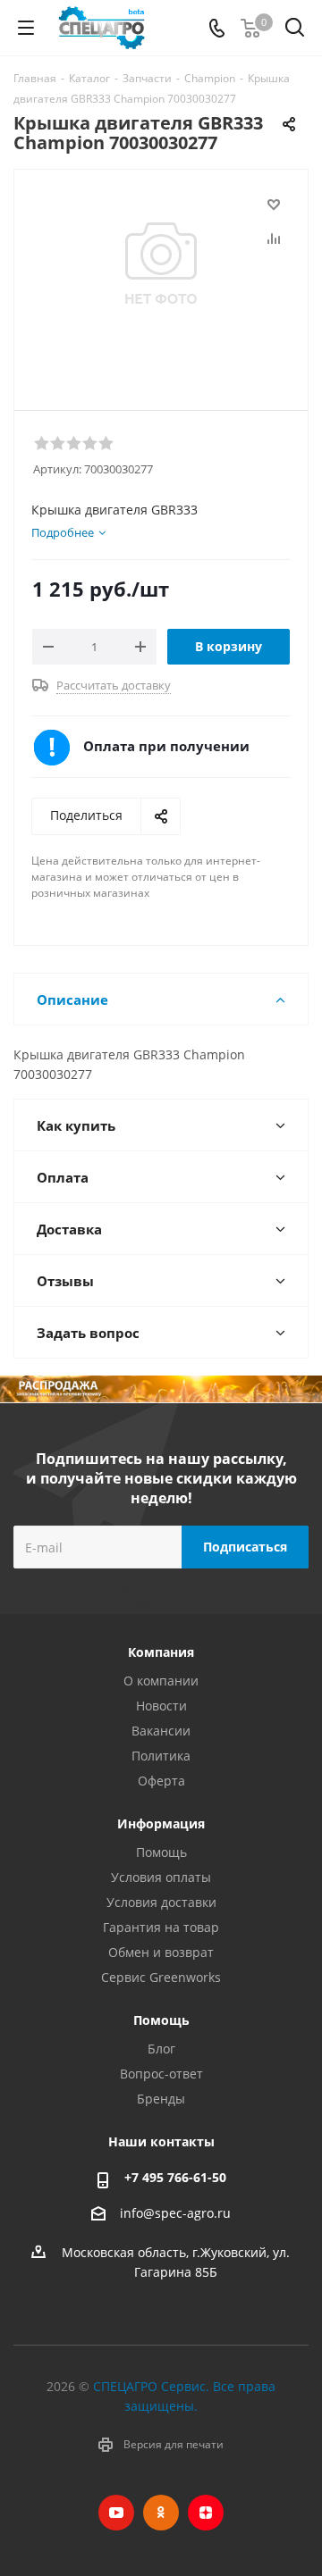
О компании (161, 1681)
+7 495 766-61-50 (175, 2177)
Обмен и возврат (161, 1952)
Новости (161, 1706)
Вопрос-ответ (161, 2074)
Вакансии (161, 1731)
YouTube (116, 2513)
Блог (161, 2049)
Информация (161, 1823)
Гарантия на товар (161, 1927)
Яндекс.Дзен (206, 2513)
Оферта (161, 1781)
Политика (161, 1756)
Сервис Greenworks (161, 1977)
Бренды (161, 2099)
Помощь (161, 1852)
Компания (161, 1652)
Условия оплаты (161, 1877)
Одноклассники (161, 2513)
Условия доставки (161, 1902)
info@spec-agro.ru (175, 2213)
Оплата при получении (166, 746)
